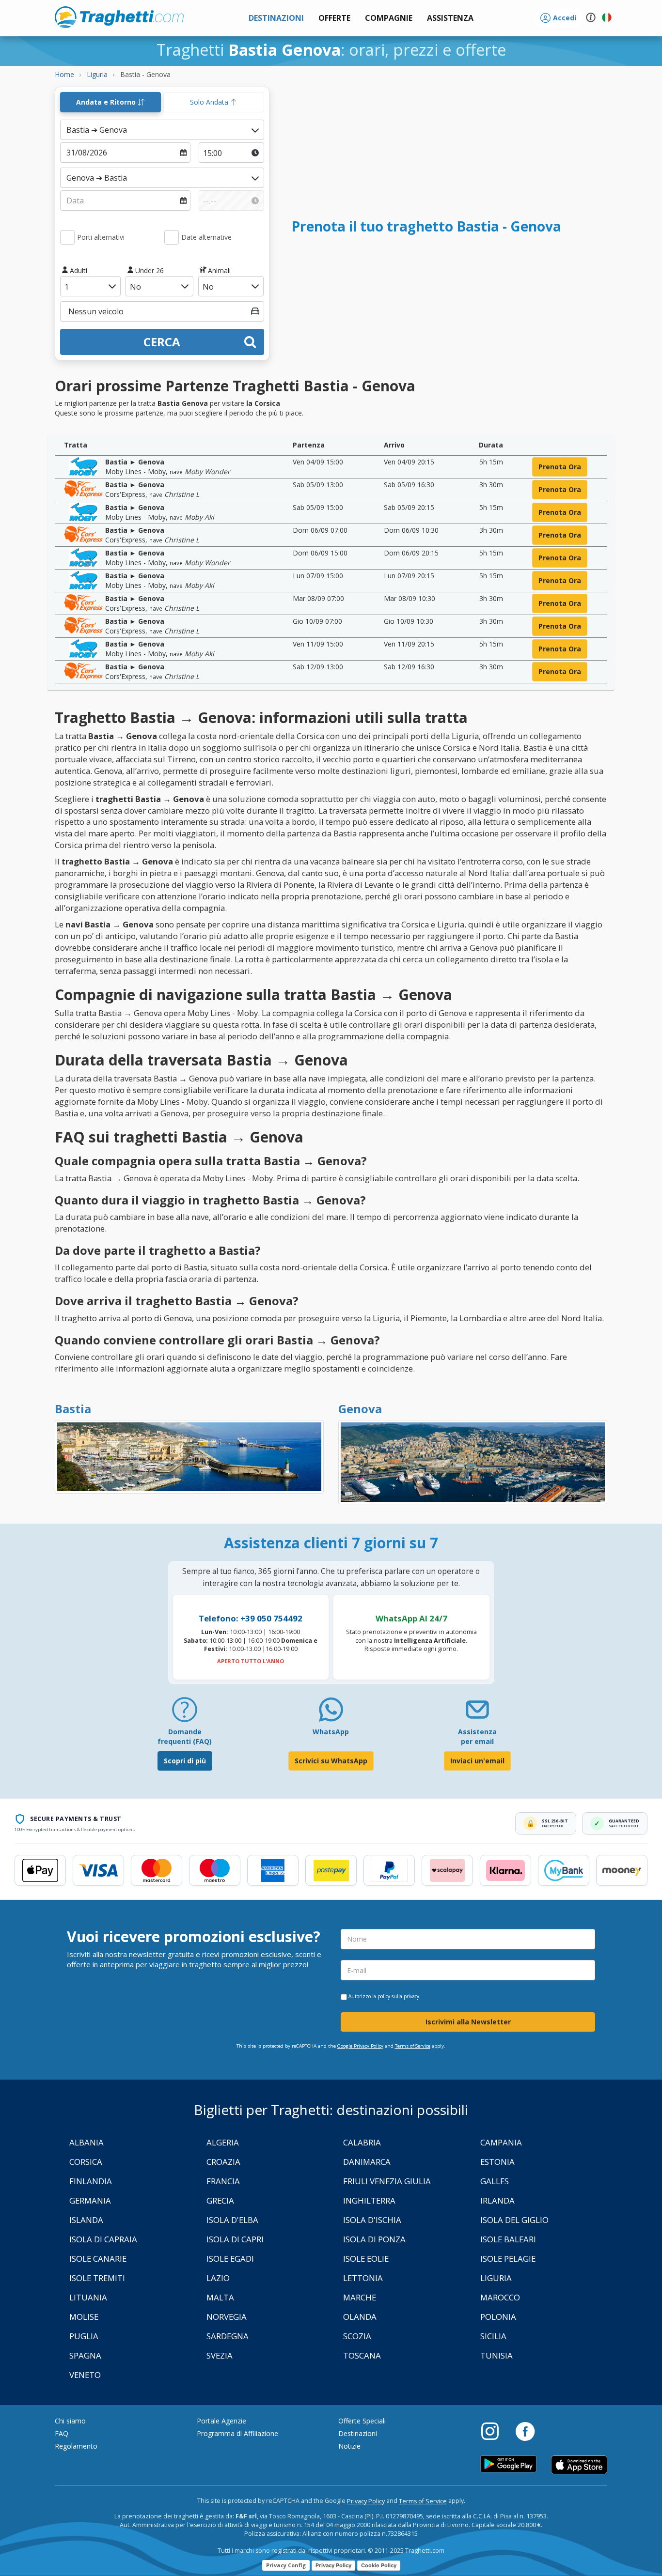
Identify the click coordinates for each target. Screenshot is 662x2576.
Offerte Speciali (362, 2421)
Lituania (88, 2297)
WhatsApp (331, 1732)
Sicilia (493, 2336)
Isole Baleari (508, 2239)
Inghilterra (369, 2200)
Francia (223, 2181)
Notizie (349, 2446)
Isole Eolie (366, 2259)
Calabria (362, 2142)
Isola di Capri (235, 2239)
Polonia (498, 2317)
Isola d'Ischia (372, 2220)
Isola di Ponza (374, 2239)
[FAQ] (185, 1713)
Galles (495, 2181)
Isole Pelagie (508, 2259)
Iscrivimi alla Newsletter (468, 2022)
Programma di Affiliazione (237, 2433)
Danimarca (367, 2162)
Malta (220, 2297)
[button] (450, 18)
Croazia (223, 2162)
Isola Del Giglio (514, 2220)
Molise (84, 2317)
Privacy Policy (366, 2501)
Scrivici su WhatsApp (331, 1761)
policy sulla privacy (398, 1996)
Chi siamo (70, 2421)
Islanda (86, 2220)
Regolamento (76, 2446)
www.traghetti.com (119, 17)
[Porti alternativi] (67, 237)
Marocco (500, 2297)
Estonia (497, 2162)
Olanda (360, 2317)
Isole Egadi (230, 2259)
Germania (90, 2200)
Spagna (85, 2355)
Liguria (496, 2278)
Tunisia (496, 2355)
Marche (360, 2297)
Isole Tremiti (97, 2278)
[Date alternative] (172, 237)
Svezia (220, 2355)
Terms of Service (413, 2046)
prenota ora (560, 467)
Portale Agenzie (221, 2421)
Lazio (218, 2278)
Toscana (362, 2355)
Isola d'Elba (232, 2220)
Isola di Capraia (103, 2239)
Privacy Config (286, 2565)
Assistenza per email (477, 1736)
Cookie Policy (379, 2565)
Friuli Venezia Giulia (387, 2181)
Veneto (85, 2375)
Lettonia (363, 2278)
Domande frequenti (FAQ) (185, 1736)
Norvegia (227, 2317)
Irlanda (497, 2200)
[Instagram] (495, 2431)
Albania (87, 2142)
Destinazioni (358, 2433)
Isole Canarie (98, 2259)
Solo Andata (210, 102)
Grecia (220, 2200)
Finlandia (91, 2181)
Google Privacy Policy (360, 2046)
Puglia (84, 2336)
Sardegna (228, 2336)
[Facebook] (525, 2431)
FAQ (62, 2433)
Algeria (223, 2142)
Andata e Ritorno (107, 102)
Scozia (357, 2336)
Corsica (86, 2162)
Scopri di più (185, 1761)
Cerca (162, 342)
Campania (501, 2142)
